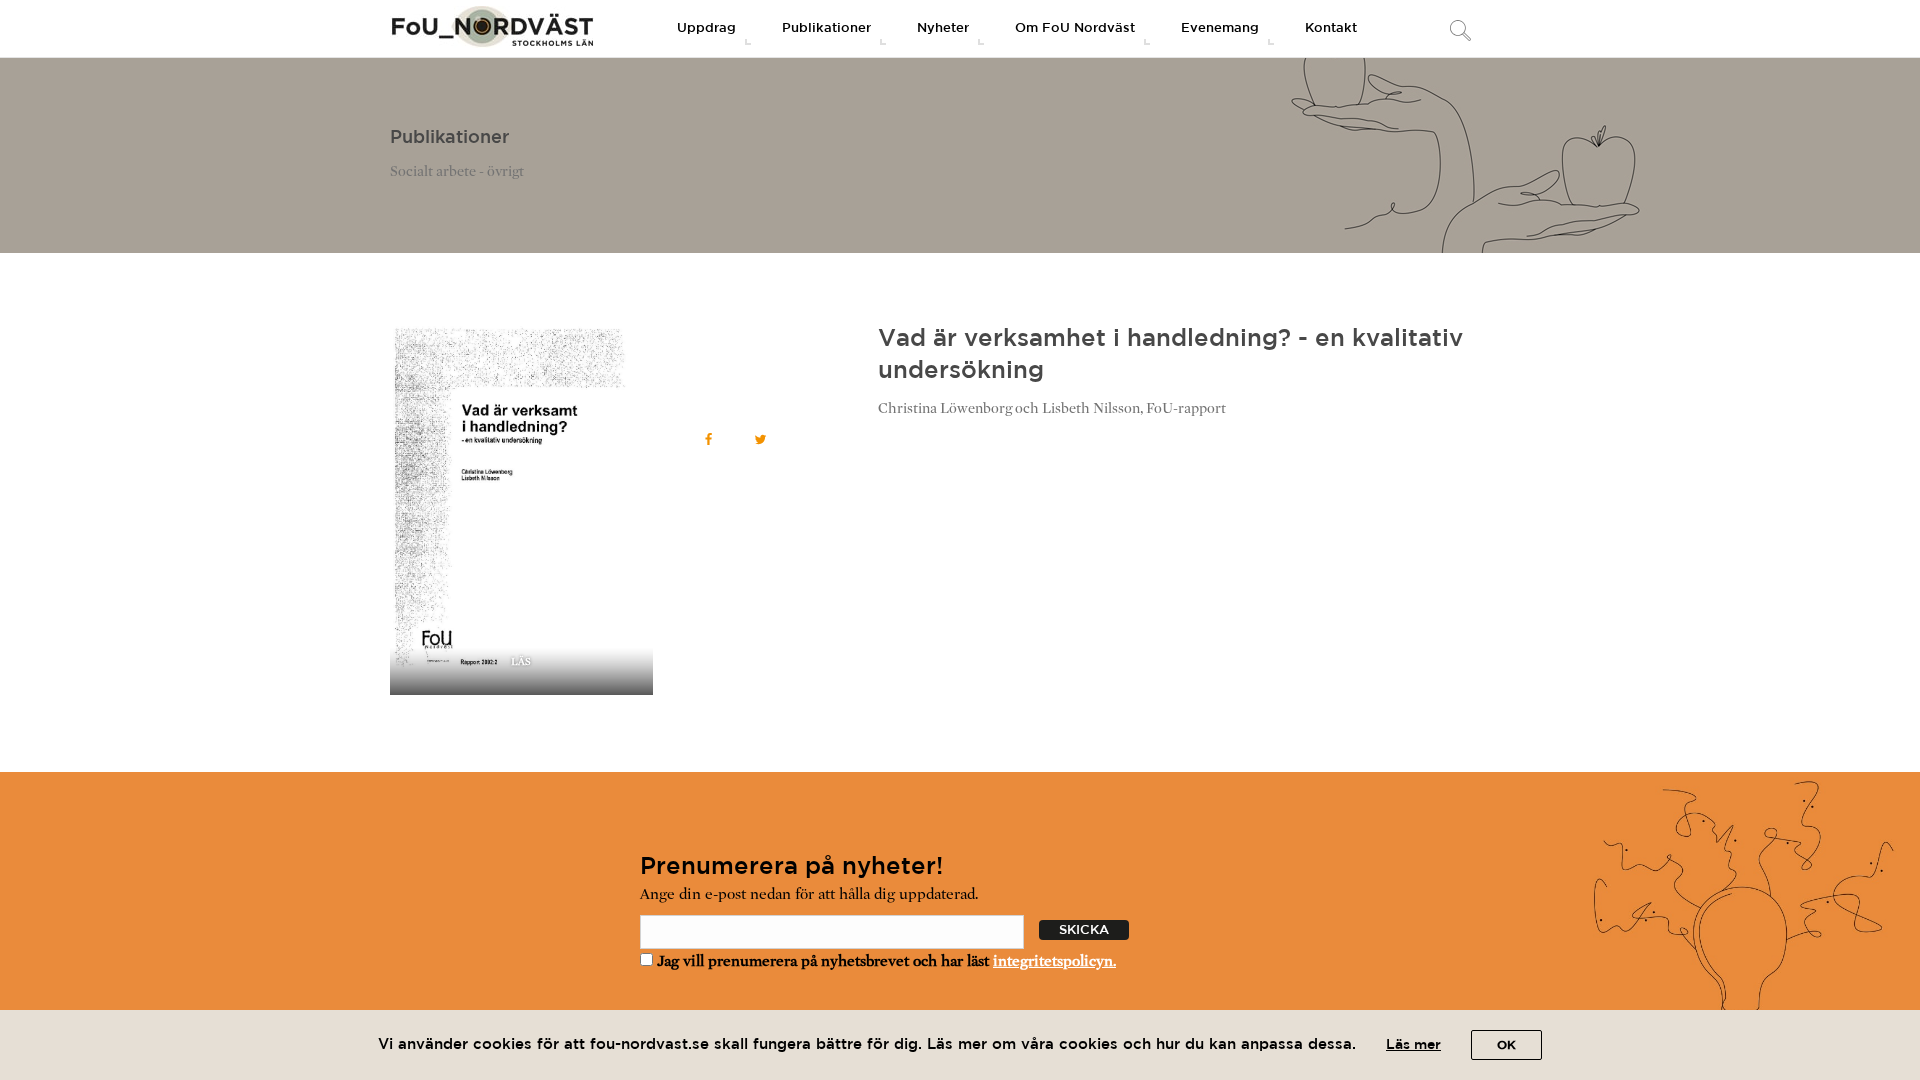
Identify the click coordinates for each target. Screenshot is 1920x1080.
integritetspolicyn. (1054, 961)
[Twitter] (761, 439)
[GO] (1459, 32)
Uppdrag (706, 28)
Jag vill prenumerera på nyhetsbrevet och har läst (884, 961)
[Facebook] (709, 439)
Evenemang (1220, 28)
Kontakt (1331, 28)
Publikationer (826, 28)
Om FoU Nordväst (1075, 28)
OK (1506, 1045)
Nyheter (943, 28)
